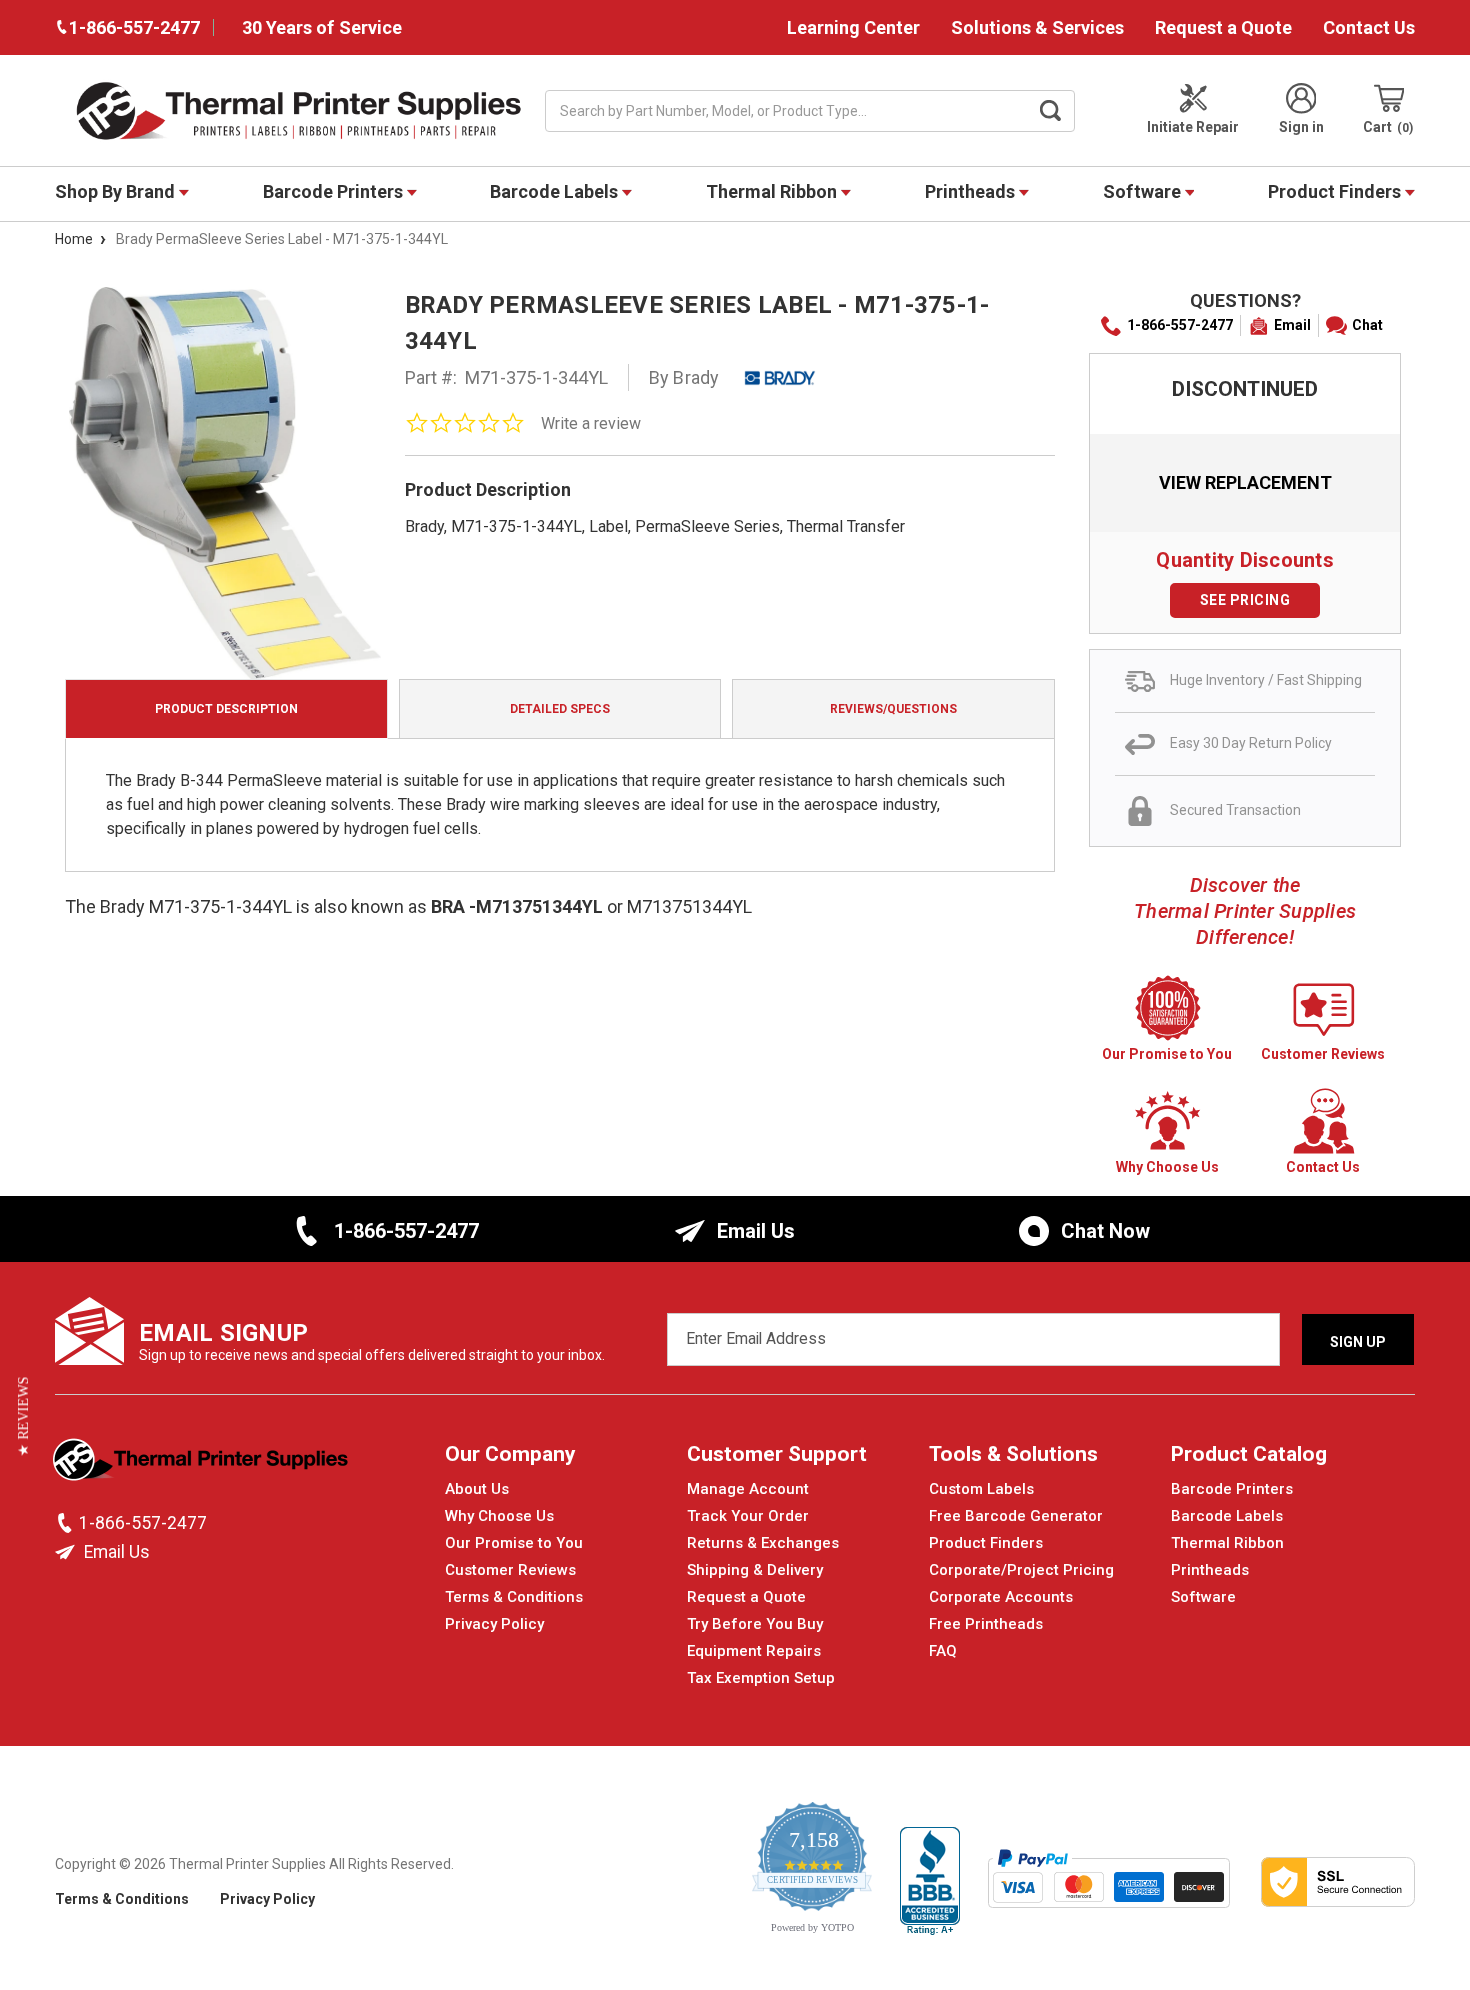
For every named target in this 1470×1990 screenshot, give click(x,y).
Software (1144, 191)
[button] (23, 1417)
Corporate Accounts (1001, 1597)
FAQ (943, 1651)
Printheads (972, 191)
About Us (477, 1489)
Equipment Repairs (754, 1651)
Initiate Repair (1193, 127)
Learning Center (853, 27)
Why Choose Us (499, 1516)
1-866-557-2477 (1180, 325)
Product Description (226, 709)
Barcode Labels (556, 191)
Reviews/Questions (893, 709)
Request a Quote (1223, 27)
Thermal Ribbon (773, 191)
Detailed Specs (560, 709)
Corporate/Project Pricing (1021, 1570)
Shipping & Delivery (755, 1570)
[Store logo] (202, 1465)
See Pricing (1245, 600)
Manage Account (748, 1489)
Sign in (1301, 127)
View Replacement (1245, 482)
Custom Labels (981, 1489)
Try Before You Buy (755, 1624)
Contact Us (1369, 27)
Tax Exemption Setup (761, 1678)
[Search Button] (1051, 111)
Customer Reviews (510, 1570)
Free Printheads (986, 1624)
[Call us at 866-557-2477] (67, 1523)
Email (1292, 325)
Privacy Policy (494, 1624)
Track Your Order (748, 1516)
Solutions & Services (1037, 27)
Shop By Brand (117, 191)
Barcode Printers (335, 191)
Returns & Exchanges (763, 1543)
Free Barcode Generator (1016, 1516)
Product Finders (1336, 191)
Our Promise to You (514, 1543)
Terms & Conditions (514, 1597)
